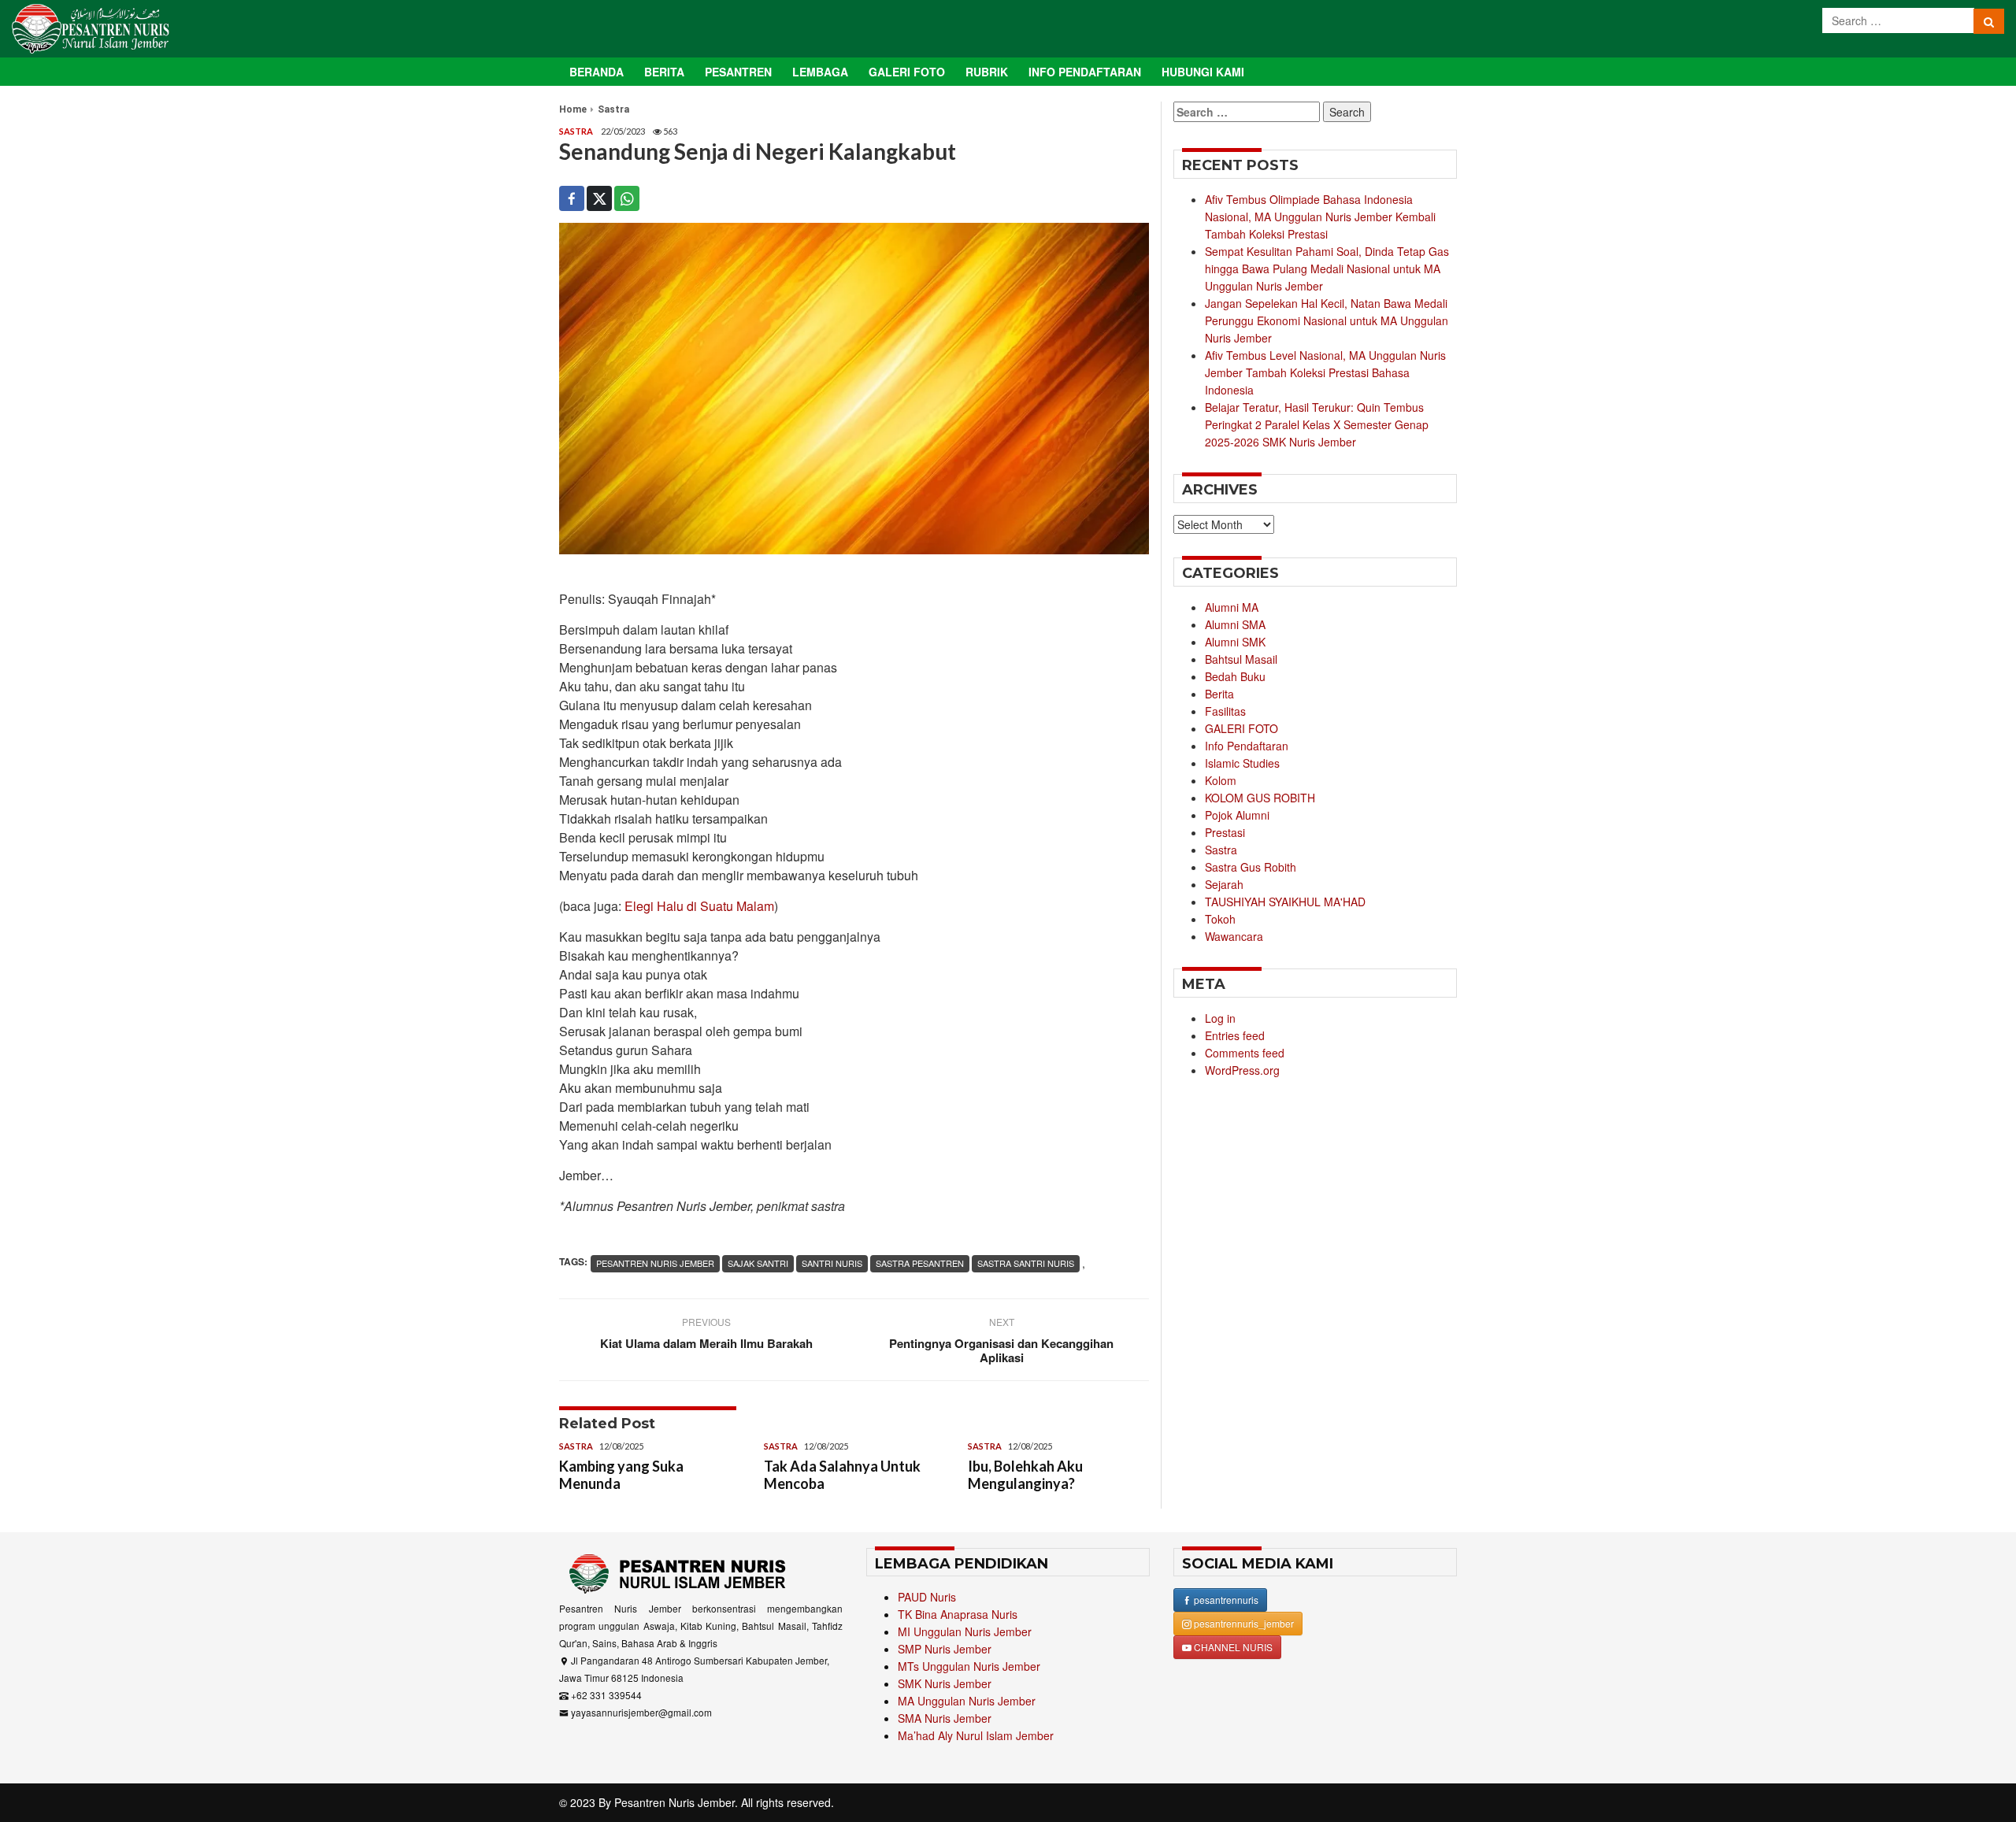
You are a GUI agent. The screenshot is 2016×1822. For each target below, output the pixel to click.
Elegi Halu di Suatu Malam (699, 906)
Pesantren (738, 72)
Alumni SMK (1235, 642)
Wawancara (1234, 936)
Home (573, 109)
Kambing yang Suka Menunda (621, 1475)
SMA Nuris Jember (945, 1718)
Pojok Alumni (1237, 815)
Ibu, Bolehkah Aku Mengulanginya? (1025, 1475)
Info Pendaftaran (1085, 72)
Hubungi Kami (1203, 72)
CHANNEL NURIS (1232, 1647)
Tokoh (1220, 919)
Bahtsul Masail (1241, 659)
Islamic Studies (1242, 763)
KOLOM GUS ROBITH (1260, 798)
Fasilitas (1225, 711)
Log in (1220, 1018)
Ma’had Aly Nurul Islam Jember (976, 1735)
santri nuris (832, 1263)
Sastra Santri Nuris (1026, 1263)
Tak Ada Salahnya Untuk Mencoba (842, 1475)
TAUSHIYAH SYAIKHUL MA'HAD (1285, 902)
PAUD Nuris (927, 1597)
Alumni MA (1232, 607)
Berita (664, 72)
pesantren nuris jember (655, 1263)
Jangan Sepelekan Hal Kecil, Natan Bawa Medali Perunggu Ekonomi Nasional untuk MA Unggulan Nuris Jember (1327, 320)
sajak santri (758, 1263)
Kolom (1221, 780)
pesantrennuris (1225, 1600)
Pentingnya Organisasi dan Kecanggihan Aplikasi (1001, 1350)
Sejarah (1224, 884)
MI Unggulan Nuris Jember (965, 1631)
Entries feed (1235, 1035)
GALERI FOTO (1241, 728)
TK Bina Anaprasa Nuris (958, 1614)
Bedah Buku (1235, 676)
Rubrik (987, 72)
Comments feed (1245, 1053)
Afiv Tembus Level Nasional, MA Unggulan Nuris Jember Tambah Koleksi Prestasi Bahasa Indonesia (1325, 372)
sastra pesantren (920, 1263)
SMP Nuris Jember (945, 1649)
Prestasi (1225, 832)
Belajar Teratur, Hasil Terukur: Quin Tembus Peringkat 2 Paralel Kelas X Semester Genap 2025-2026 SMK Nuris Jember (1317, 424)
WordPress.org (1242, 1070)
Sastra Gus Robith (1251, 867)
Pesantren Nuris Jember (674, 1802)
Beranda (597, 72)
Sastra (613, 109)
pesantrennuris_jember (1243, 1623)
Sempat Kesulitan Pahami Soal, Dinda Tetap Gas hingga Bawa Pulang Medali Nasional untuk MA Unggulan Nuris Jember (1327, 268)
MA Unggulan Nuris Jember (967, 1701)
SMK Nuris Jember (945, 1683)
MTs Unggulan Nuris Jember (969, 1666)
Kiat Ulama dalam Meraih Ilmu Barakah (706, 1343)
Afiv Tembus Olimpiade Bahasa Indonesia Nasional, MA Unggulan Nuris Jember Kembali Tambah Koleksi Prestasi (1320, 217)
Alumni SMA (1235, 624)
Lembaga (820, 72)
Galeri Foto (907, 72)
